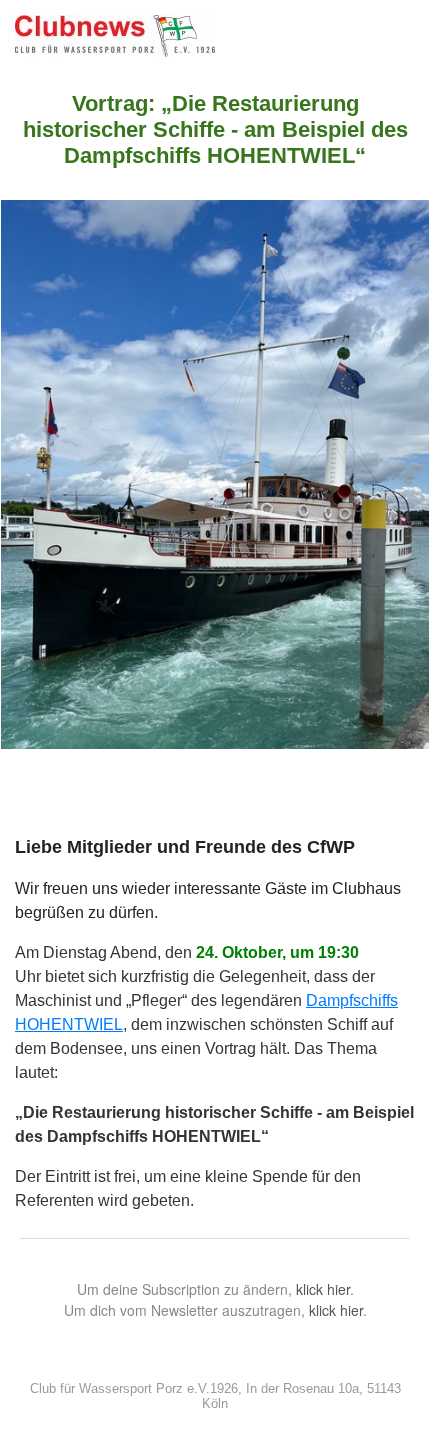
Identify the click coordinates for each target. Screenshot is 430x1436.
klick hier (323, 1289)
